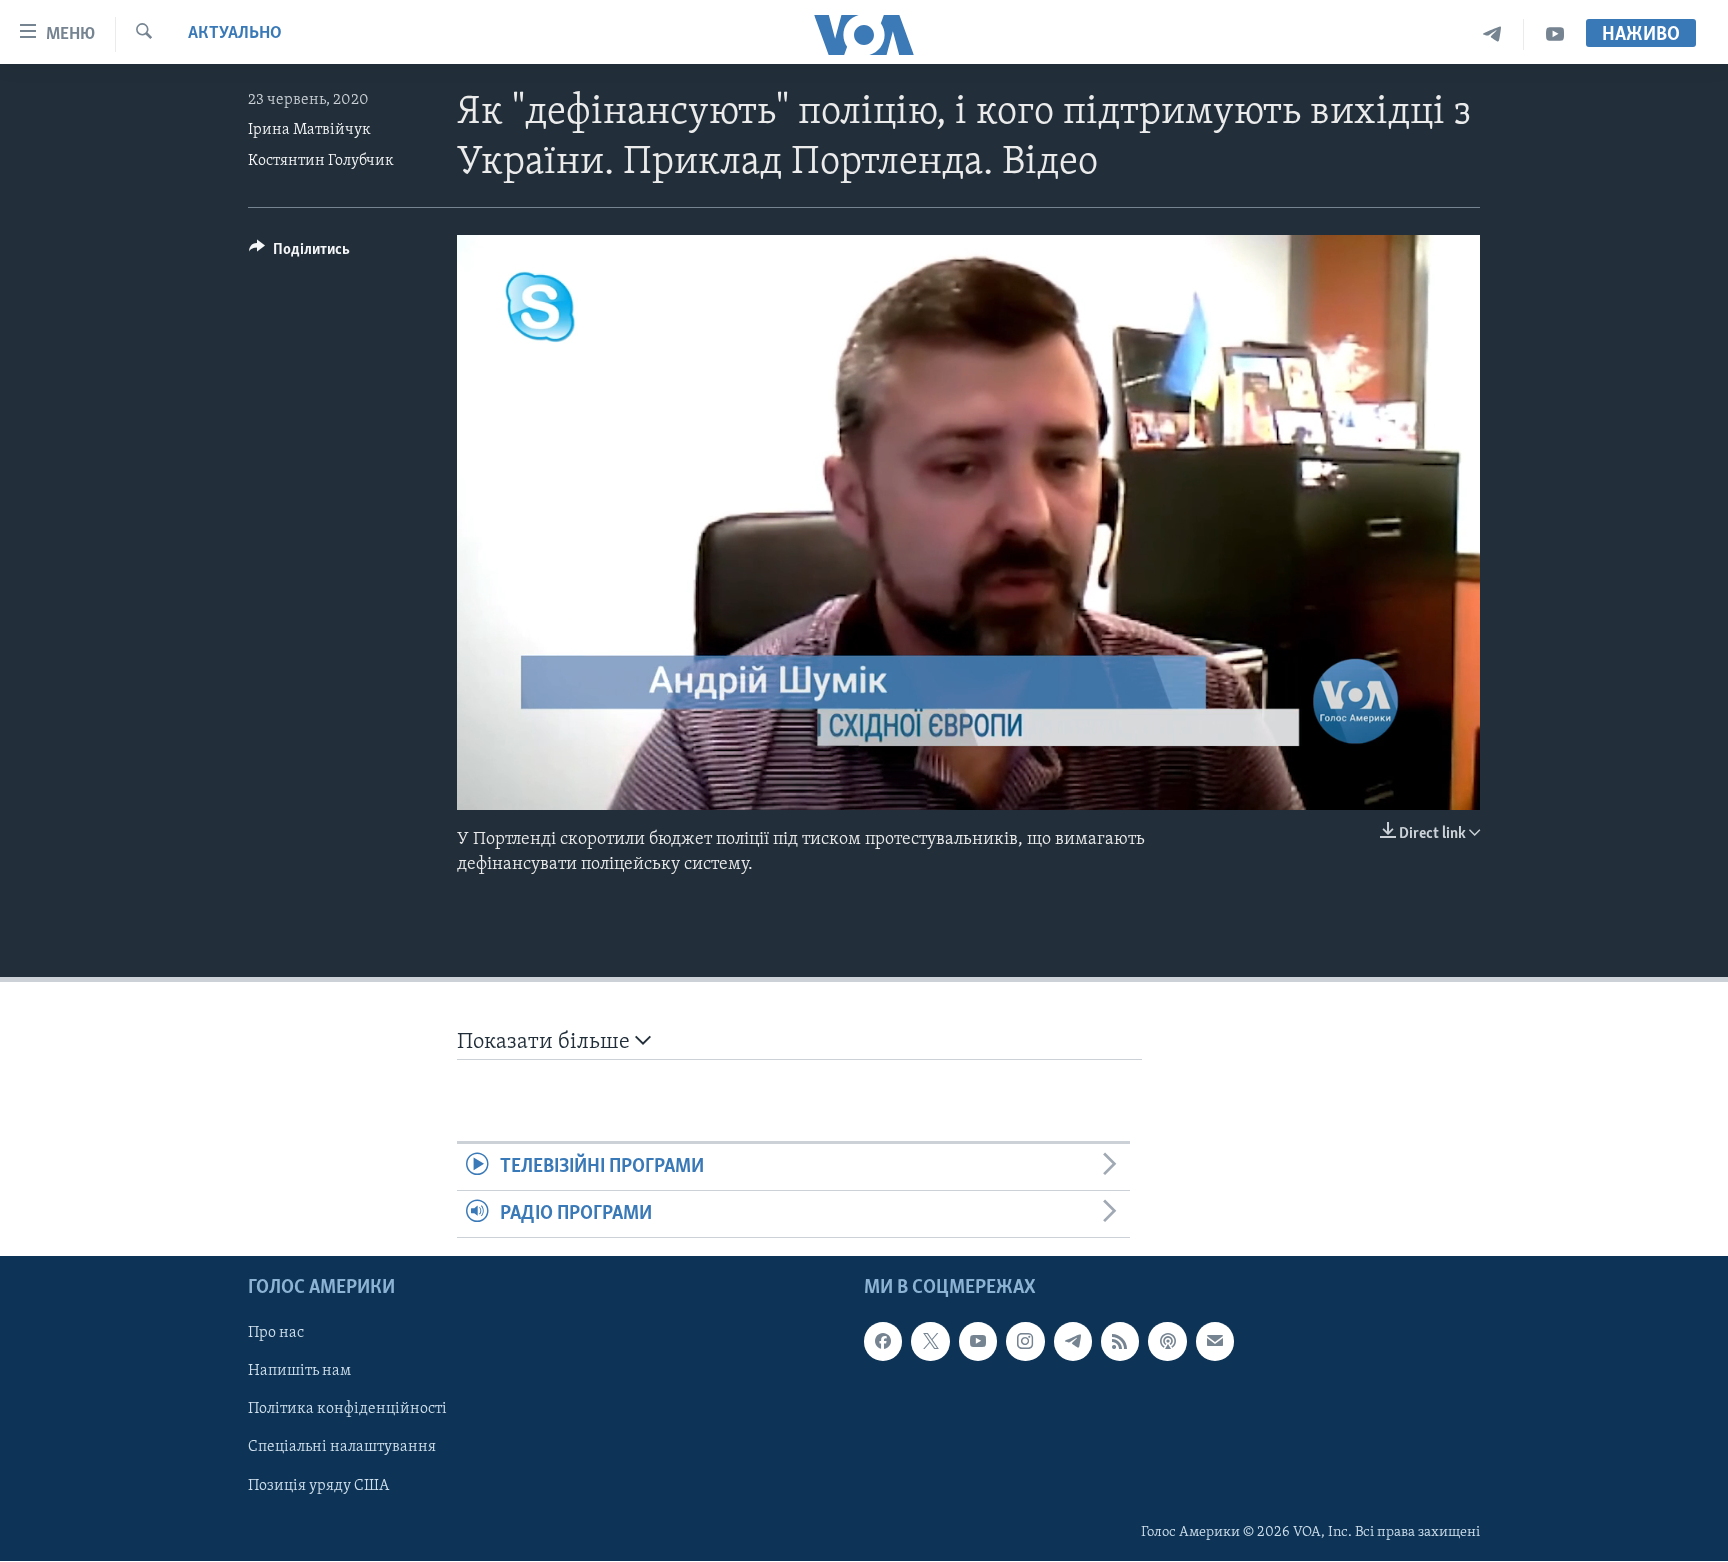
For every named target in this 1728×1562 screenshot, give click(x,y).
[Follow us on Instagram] (1025, 1342)
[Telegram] (1492, 34)
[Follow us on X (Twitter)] (930, 1342)
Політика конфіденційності (347, 1410)
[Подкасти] (1167, 1342)
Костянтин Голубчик (321, 161)
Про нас (276, 1334)
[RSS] (1120, 1342)
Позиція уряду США (318, 1486)
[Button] (299, 254)
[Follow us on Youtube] (978, 1342)
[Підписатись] (1215, 1342)
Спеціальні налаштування (342, 1448)
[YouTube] (1555, 34)
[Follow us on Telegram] (1073, 1342)
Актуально (235, 34)
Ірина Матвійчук (309, 130)
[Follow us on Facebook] (883, 1342)
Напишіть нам (299, 1372)
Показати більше (546, 1042)
